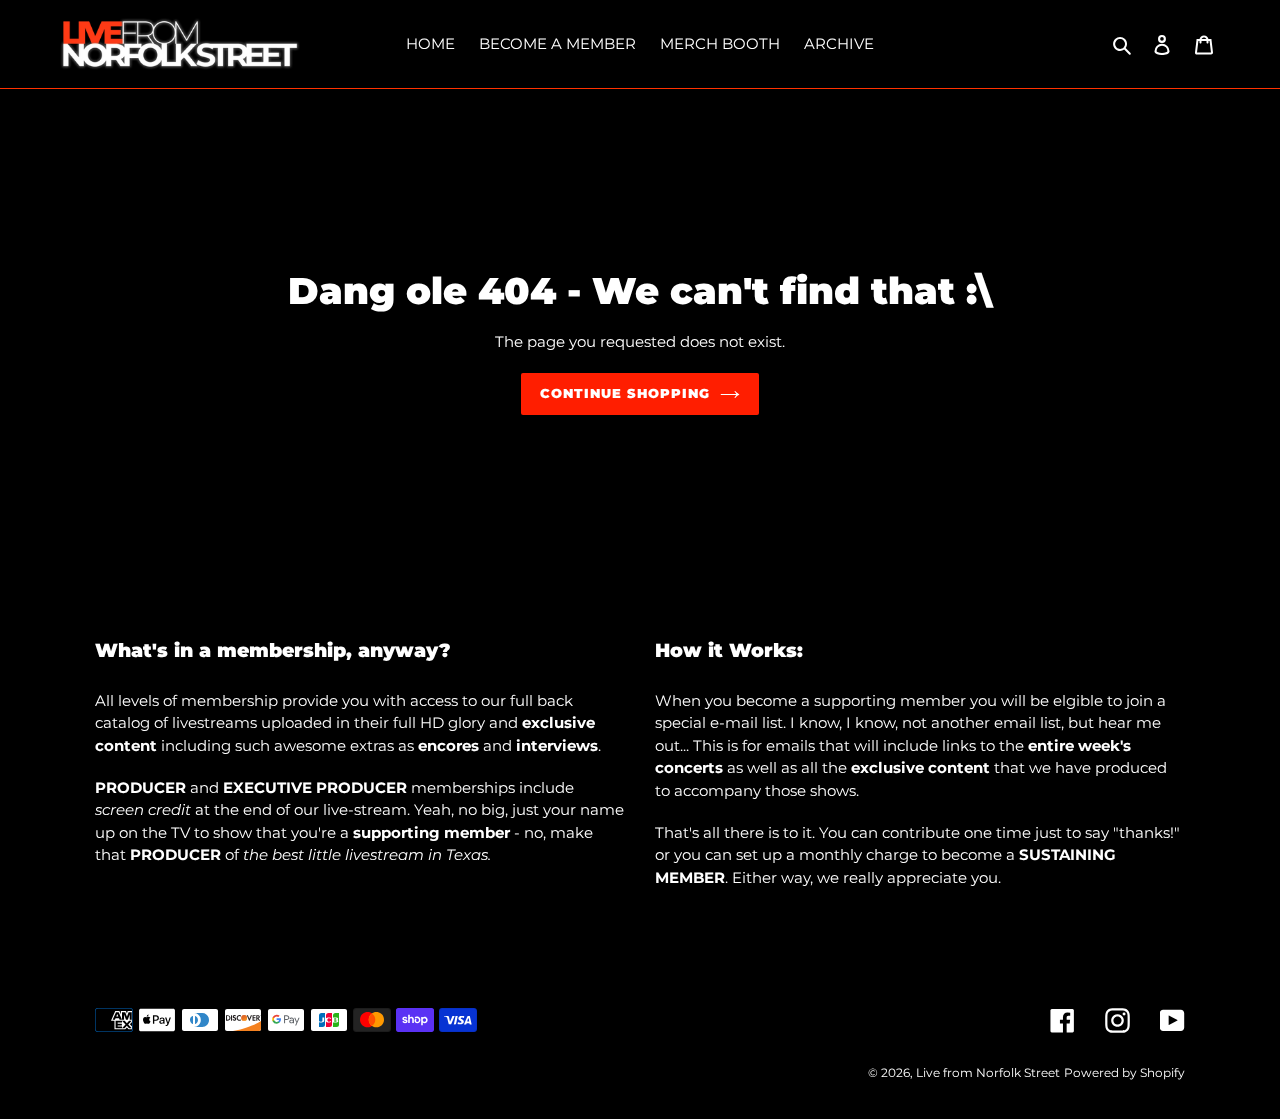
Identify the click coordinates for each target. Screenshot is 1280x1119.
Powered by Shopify (1124, 1072)
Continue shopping (625, 393)
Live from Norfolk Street (988, 1072)
